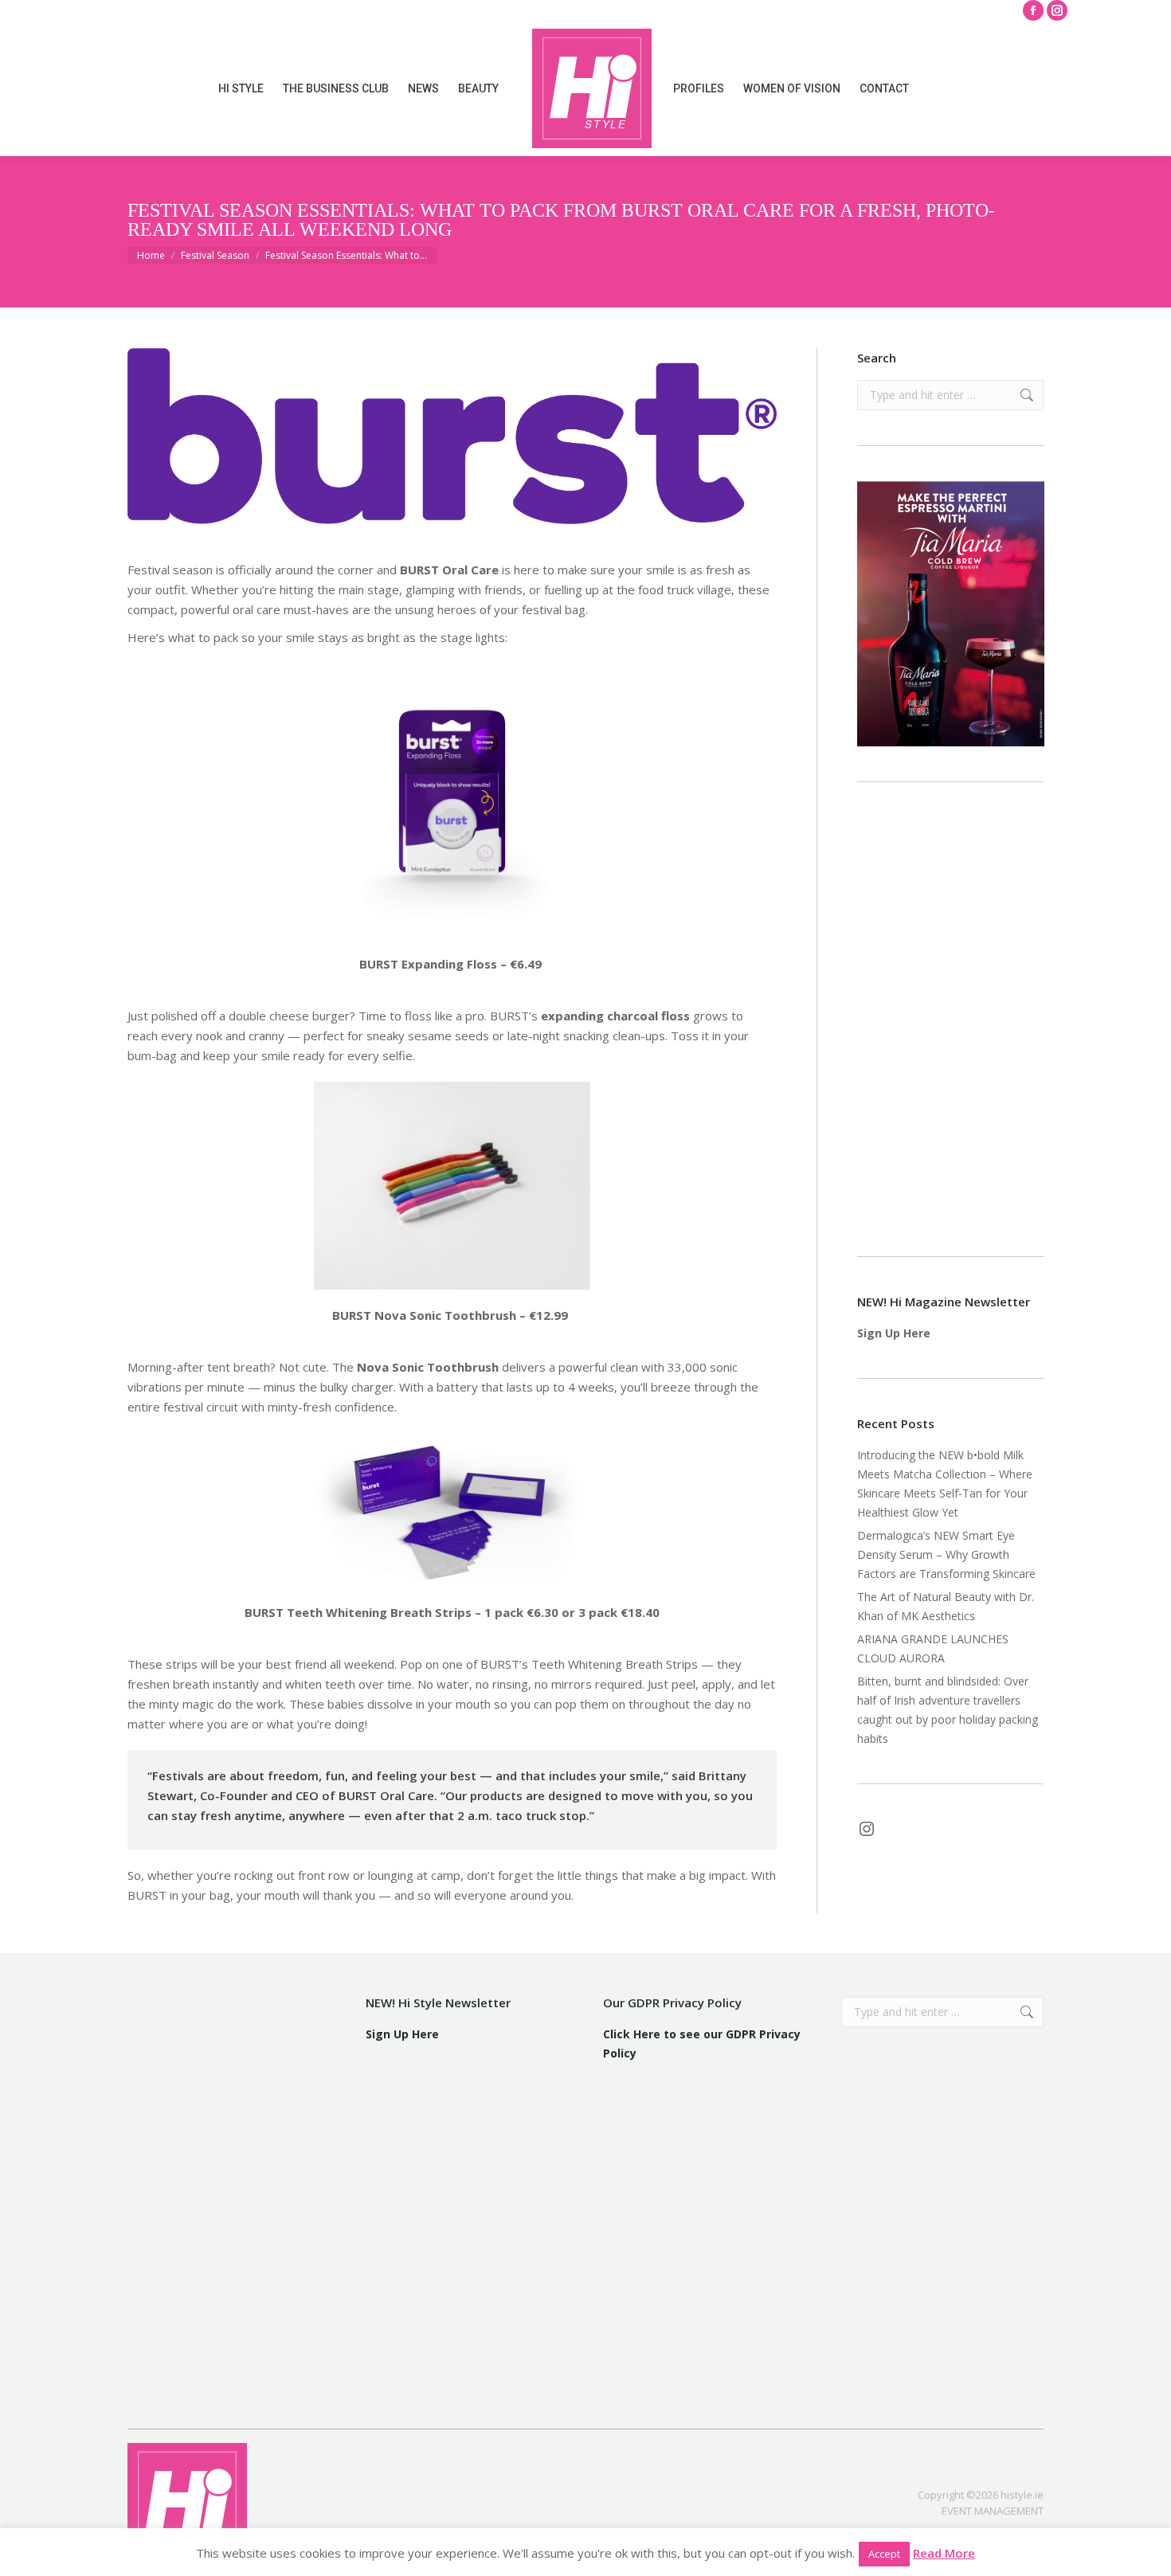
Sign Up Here (894, 1333)
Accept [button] (884, 2554)
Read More (944, 2553)
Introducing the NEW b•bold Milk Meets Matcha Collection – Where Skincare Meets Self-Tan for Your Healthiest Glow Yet (945, 1484)
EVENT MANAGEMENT (993, 2511)
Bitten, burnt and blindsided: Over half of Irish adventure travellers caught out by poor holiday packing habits (948, 1710)
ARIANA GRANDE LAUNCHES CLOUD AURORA (933, 1648)
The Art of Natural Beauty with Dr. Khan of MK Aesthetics (946, 1606)
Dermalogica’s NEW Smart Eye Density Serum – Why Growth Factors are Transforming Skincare (948, 1554)
